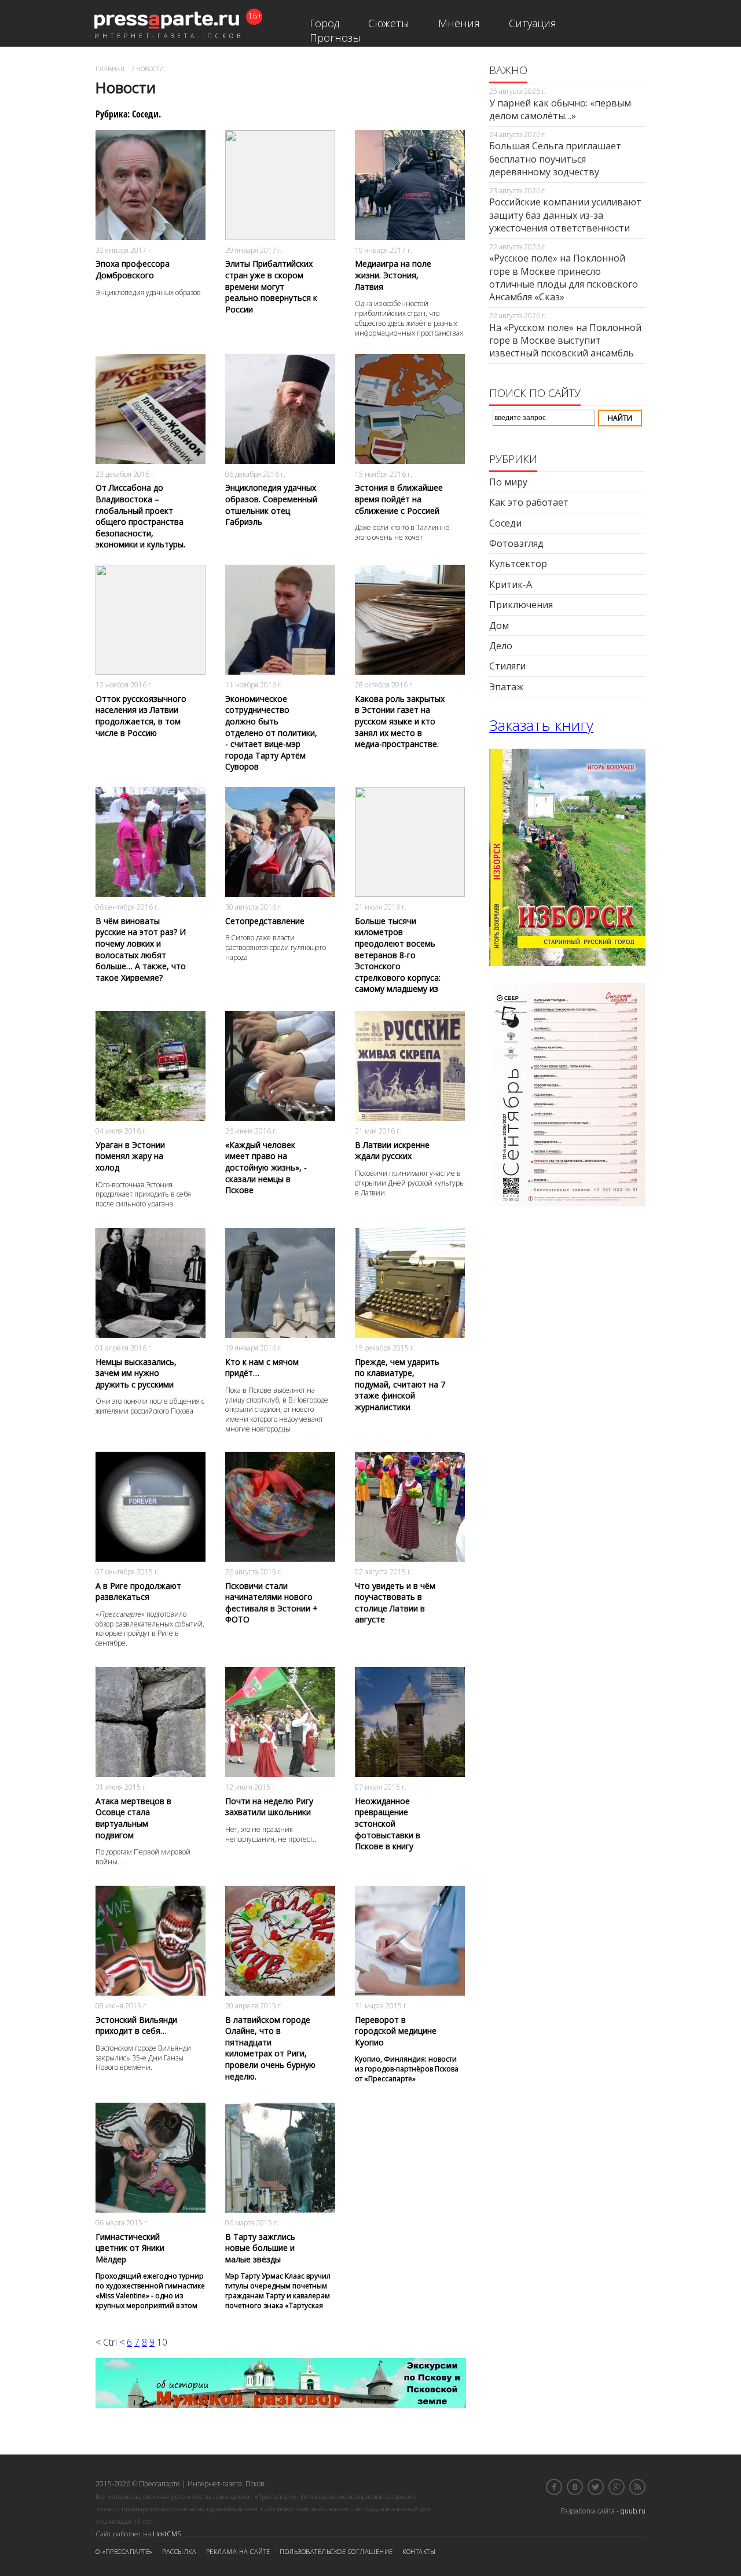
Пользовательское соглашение (336, 2551)
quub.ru (633, 2511)
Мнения (459, 23)
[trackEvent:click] (151, 218)
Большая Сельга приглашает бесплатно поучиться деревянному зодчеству (555, 159)
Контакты (419, 2551)
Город (324, 23)
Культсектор (518, 564)
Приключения (521, 605)
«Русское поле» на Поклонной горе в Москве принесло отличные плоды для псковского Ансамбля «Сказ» (564, 277)
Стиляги (507, 666)
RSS (637, 2487)
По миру (508, 482)
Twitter (596, 2487)
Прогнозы (335, 38)
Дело (501, 646)
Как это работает (529, 502)
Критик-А (511, 584)
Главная (110, 69)
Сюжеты (389, 23)
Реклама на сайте (238, 2551)
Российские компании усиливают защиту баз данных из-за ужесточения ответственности (565, 215)
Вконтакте (575, 2487)
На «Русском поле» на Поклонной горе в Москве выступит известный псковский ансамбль (565, 341)
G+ (617, 2487)
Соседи (505, 523)
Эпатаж (506, 687)
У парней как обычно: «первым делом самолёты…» (560, 109)
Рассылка (179, 2551)
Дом (499, 625)
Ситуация (533, 23)
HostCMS (167, 2534)
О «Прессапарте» (124, 2551)
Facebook (554, 2487)
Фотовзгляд (516, 543)
